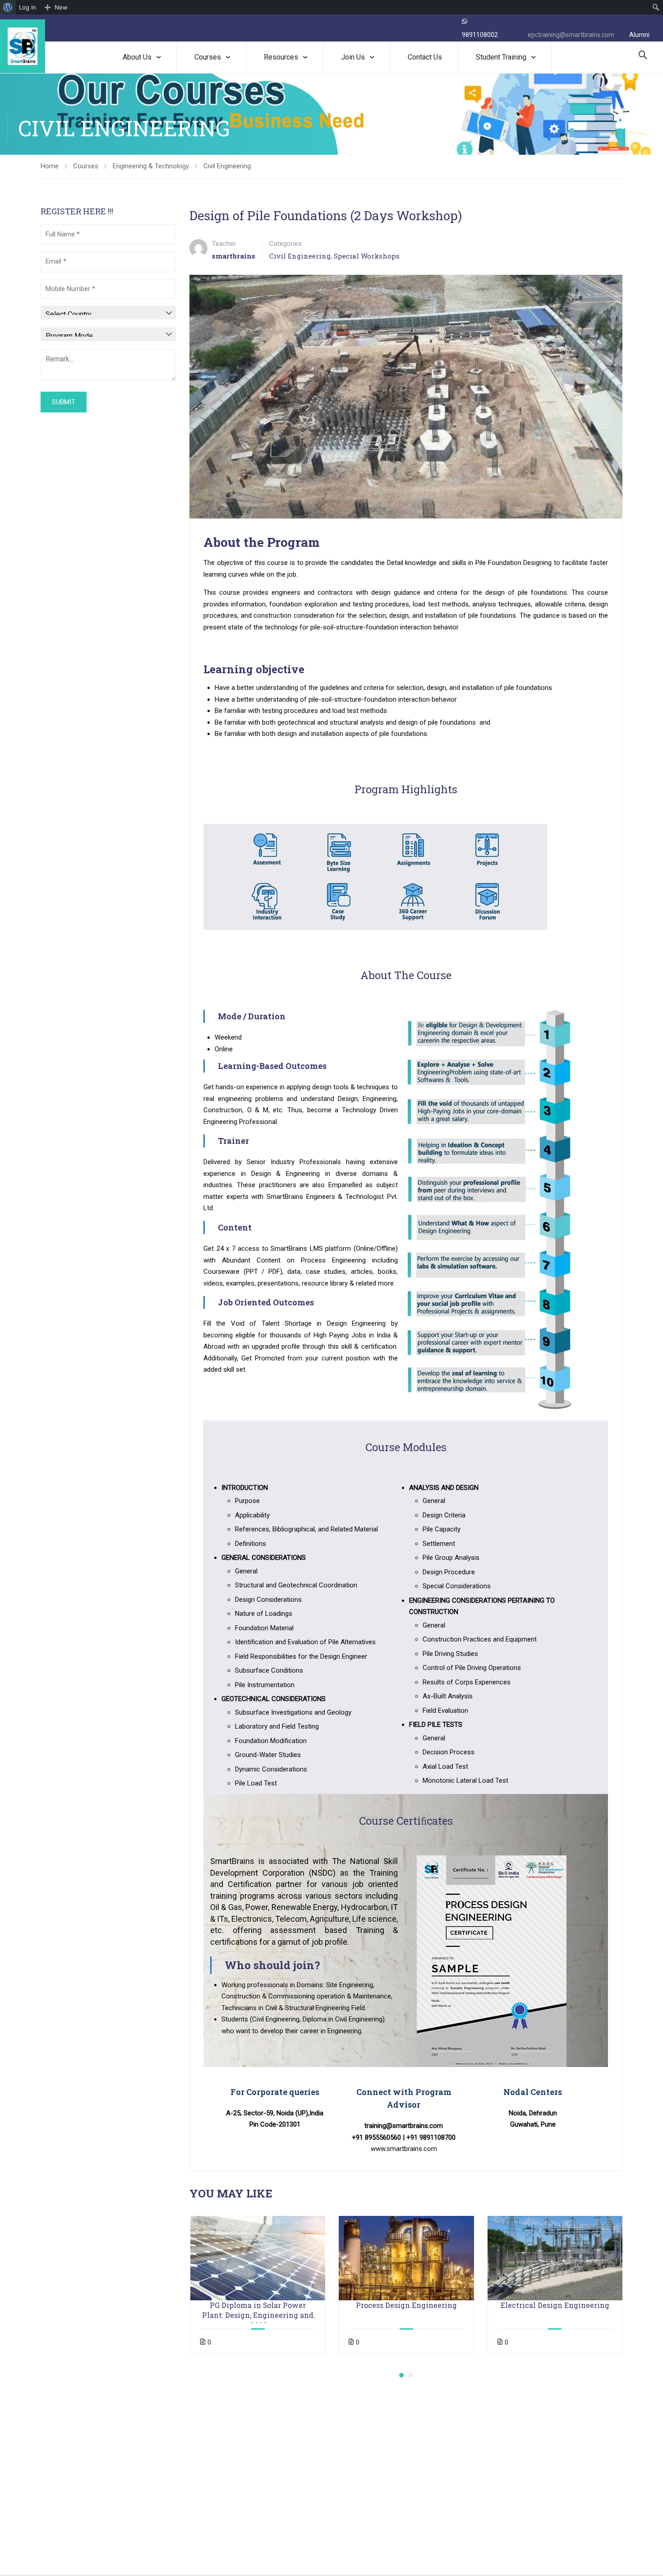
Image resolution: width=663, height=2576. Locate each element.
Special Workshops (367, 256)
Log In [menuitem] (28, 7)
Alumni (639, 35)
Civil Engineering (227, 166)
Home (50, 166)
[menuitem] (8, 7)
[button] (401, 2375)
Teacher (224, 244)
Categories (285, 244)
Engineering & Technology (151, 166)
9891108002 (480, 35)
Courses (208, 57)
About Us (137, 57)
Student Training (501, 57)
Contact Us (425, 57)
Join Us (353, 57)
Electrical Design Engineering (555, 2305)
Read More (258, 2258)
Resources (281, 57)
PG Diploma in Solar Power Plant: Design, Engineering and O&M (258, 2310)
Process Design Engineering (406, 2305)
